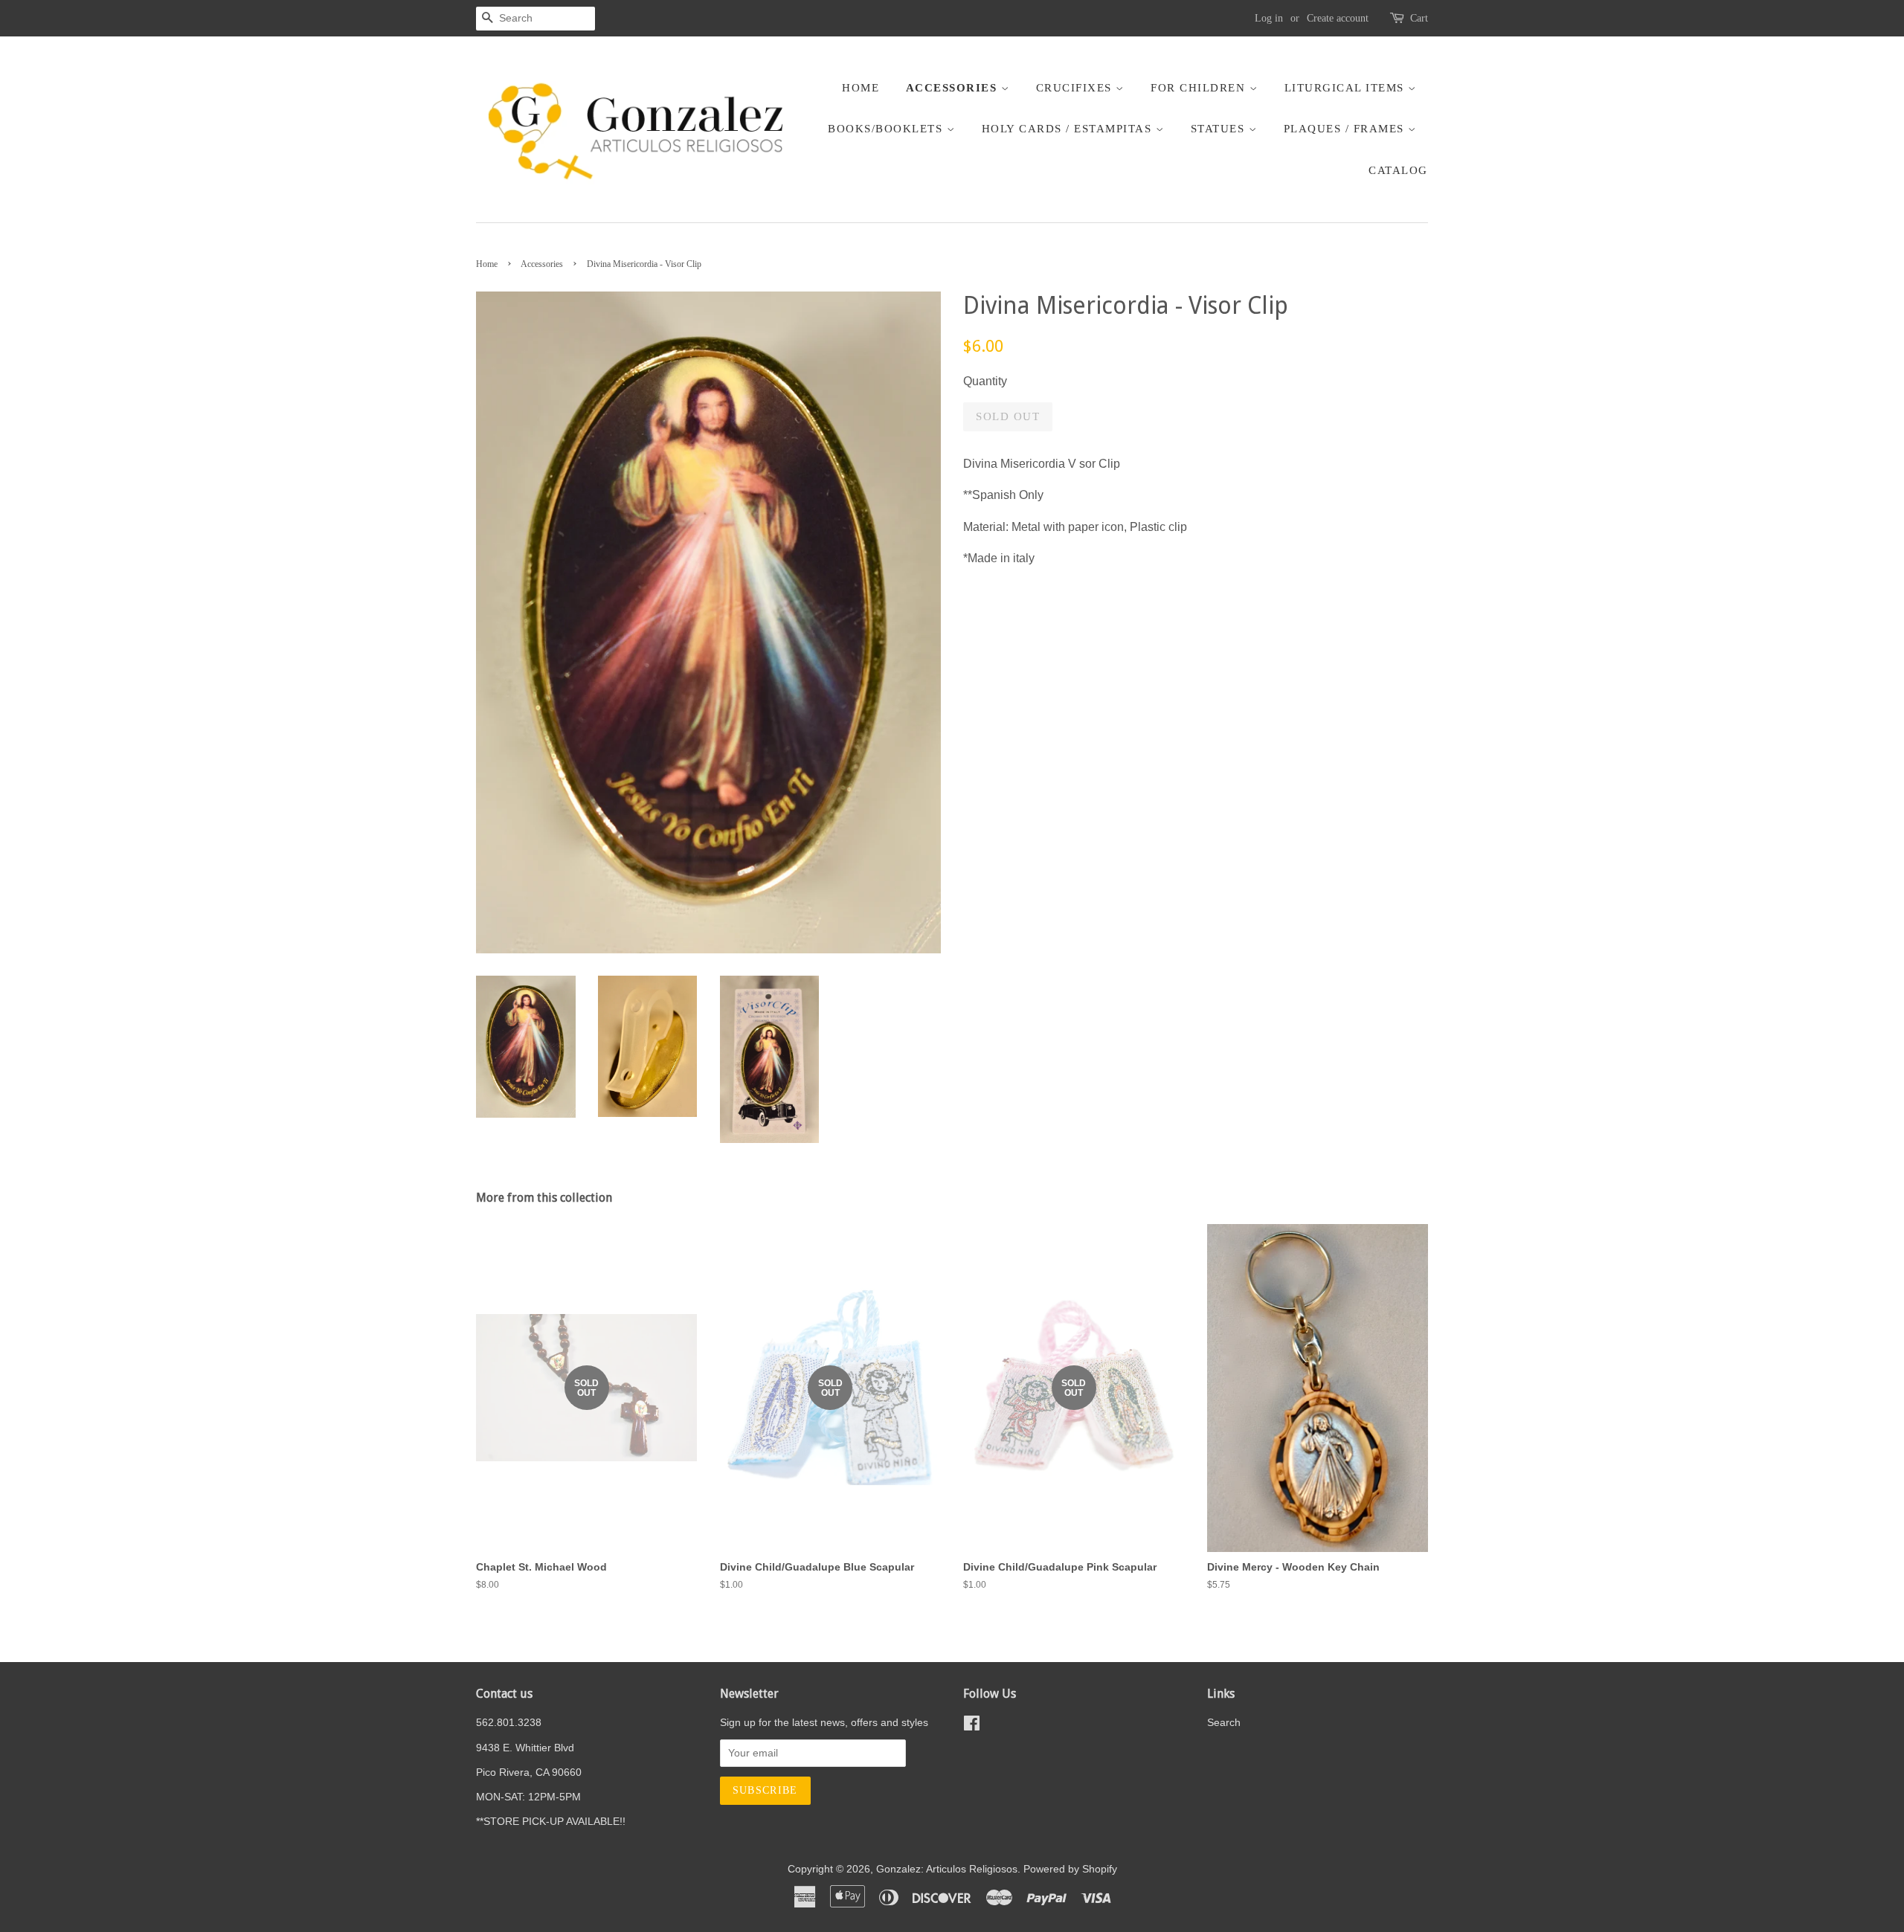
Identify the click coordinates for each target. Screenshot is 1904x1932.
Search (1224, 1723)
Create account (1338, 18)
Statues (1220, 129)
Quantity (985, 381)
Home (861, 88)
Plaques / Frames (1346, 129)
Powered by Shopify (1070, 1869)
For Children (1200, 88)
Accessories (953, 88)
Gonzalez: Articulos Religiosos (947, 1869)
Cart (1419, 18)
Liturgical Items (1347, 88)
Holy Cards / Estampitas (1069, 129)
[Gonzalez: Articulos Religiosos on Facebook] (972, 1726)
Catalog (1398, 170)
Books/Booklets (887, 129)
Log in (1269, 18)
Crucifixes (1076, 88)
